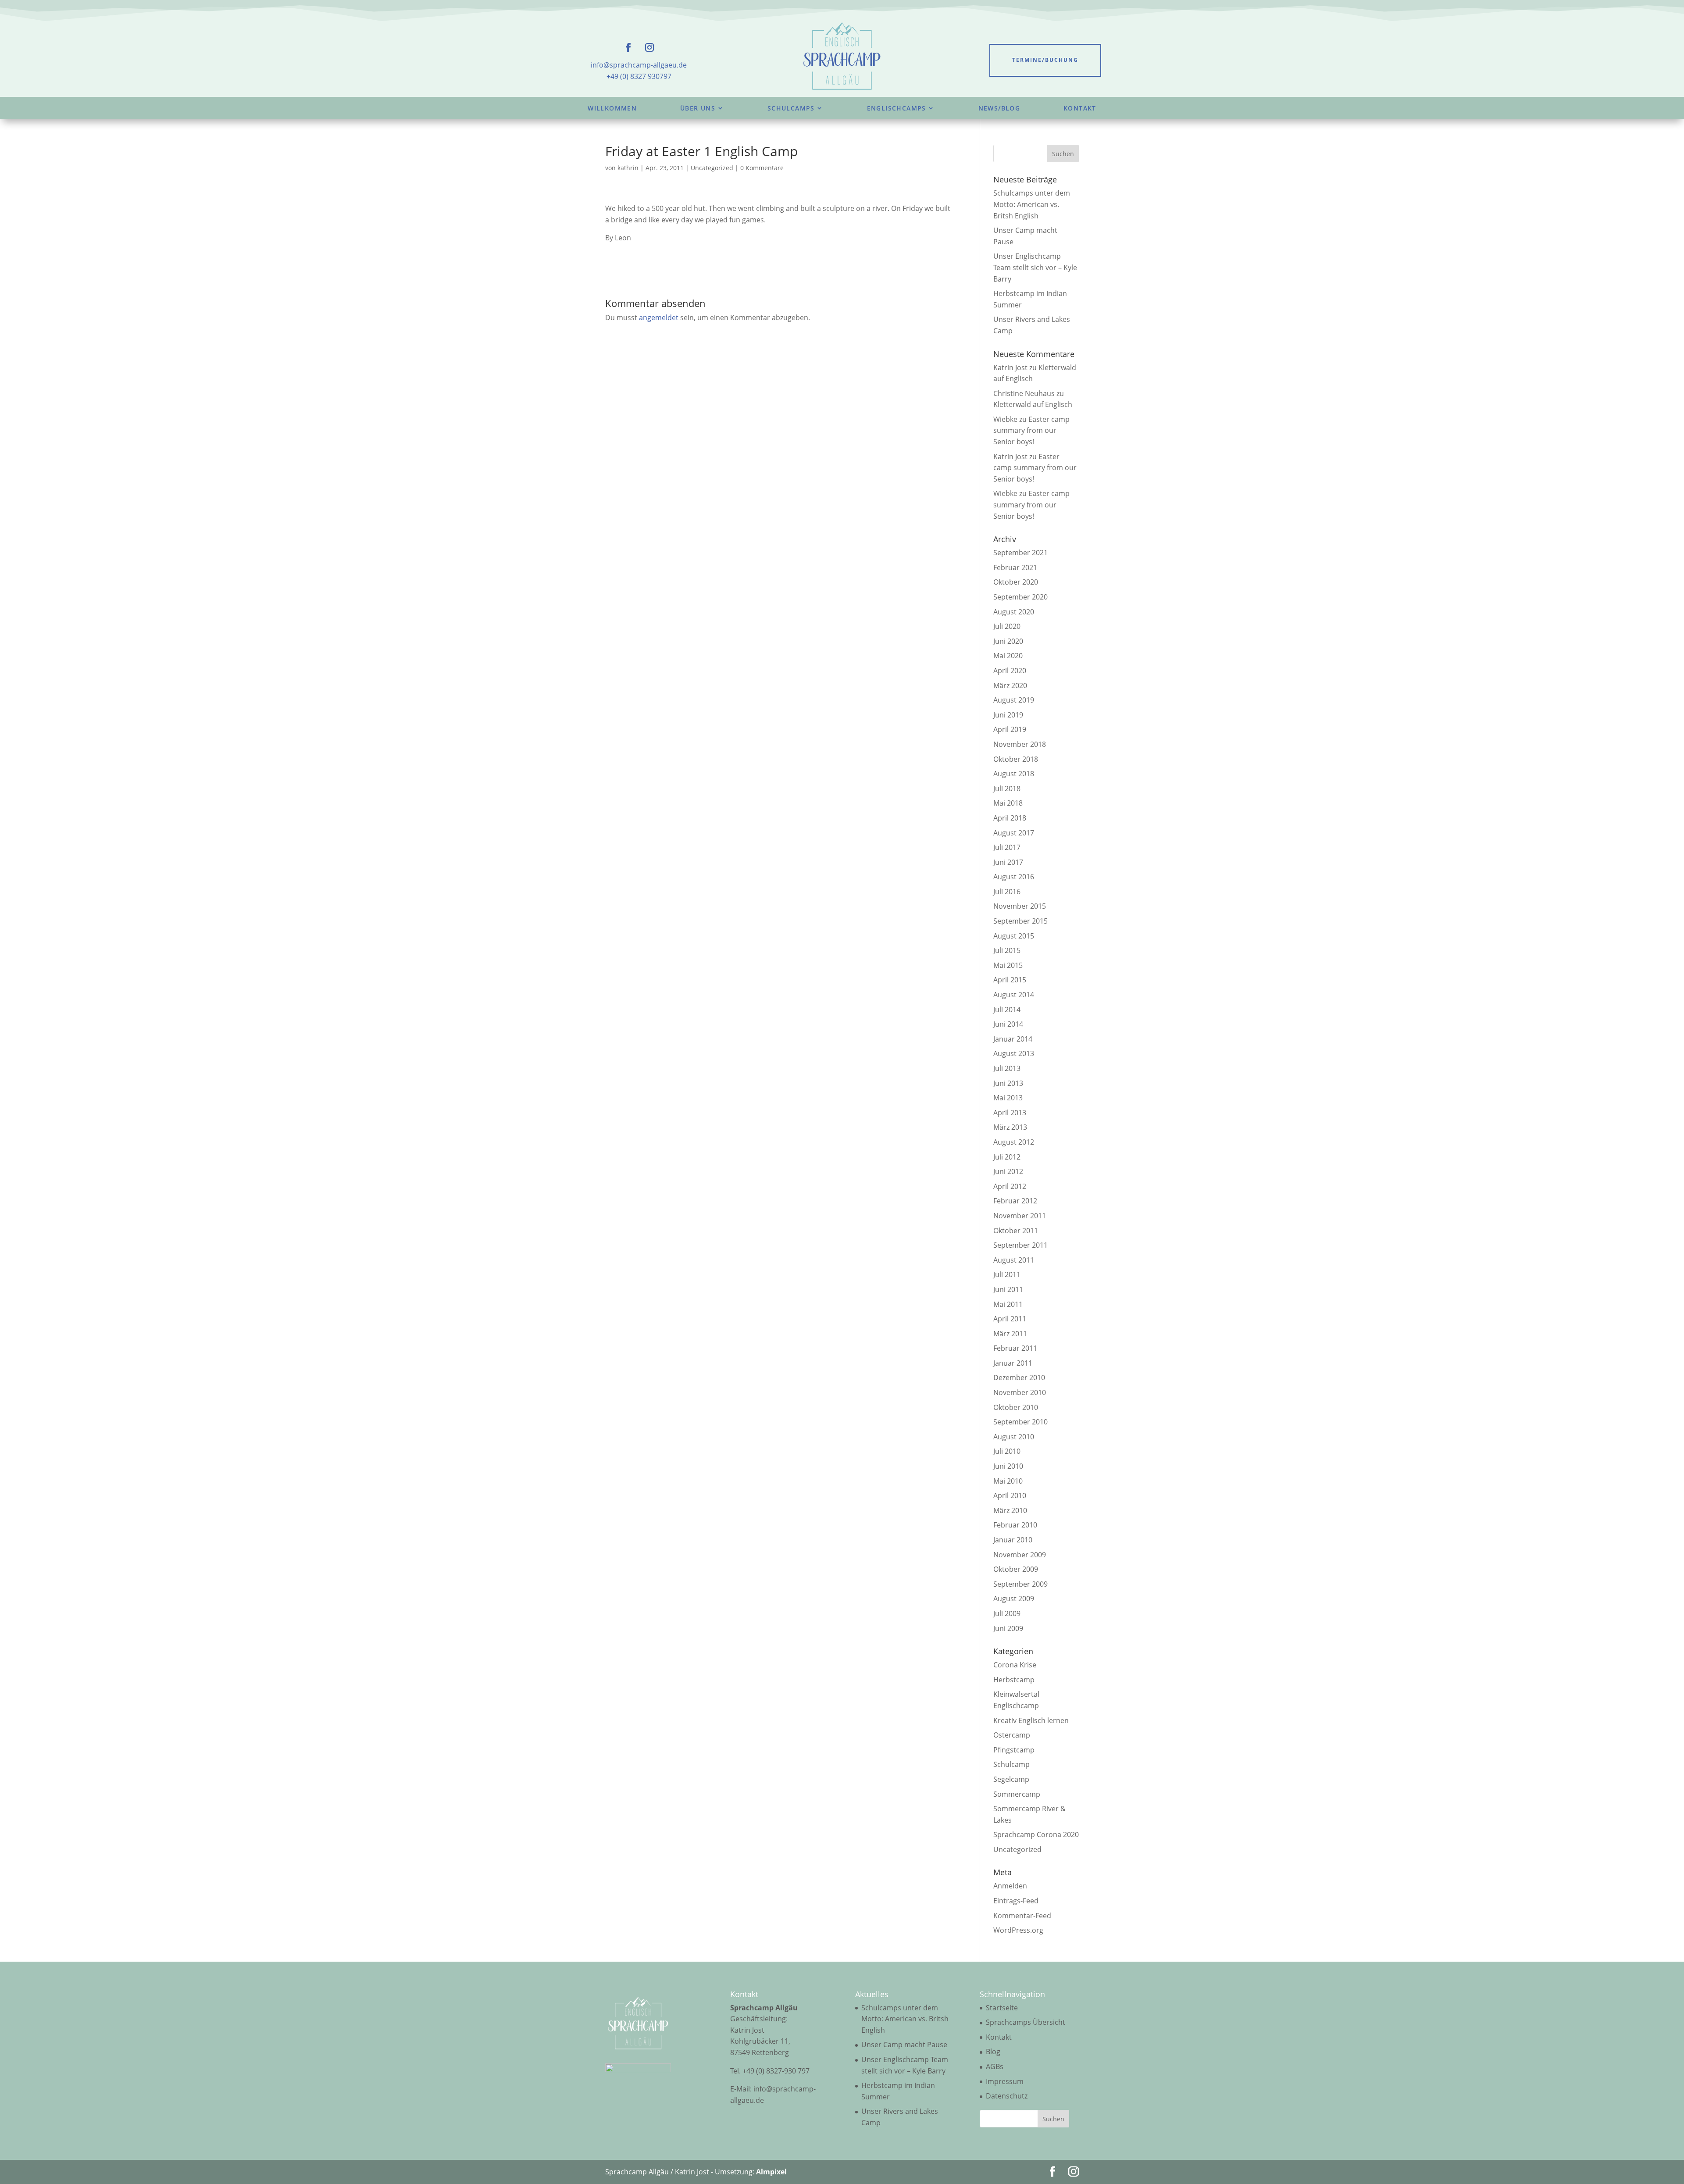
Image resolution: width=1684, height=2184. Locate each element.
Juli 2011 (1007, 1274)
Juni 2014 (1008, 1024)
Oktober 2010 (1016, 1407)
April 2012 (1010, 1186)
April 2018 (1010, 818)
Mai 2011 (1008, 1304)
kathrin (628, 168)
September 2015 (1020, 921)
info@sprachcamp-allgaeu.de (639, 65)
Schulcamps (791, 108)
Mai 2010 (1008, 1481)
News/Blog (999, 108)
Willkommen (612, 108)
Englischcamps (897, 108)
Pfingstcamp (1014, 1750)
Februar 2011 (1015, 1348)
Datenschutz (1007, 2096)
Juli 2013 (1007, 1068)
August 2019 (1014, 700)
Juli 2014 (1007, 1010)
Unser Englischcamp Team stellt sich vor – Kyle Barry (1035, 267)
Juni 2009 (1008, 1628)
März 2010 (1010, 1510)
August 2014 (1014, 995)
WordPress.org (1018, 1930)
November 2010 (1020, 1392)
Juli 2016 (1007, 892)
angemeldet (659, 318)
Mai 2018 (1008, 803)
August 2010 (1014, 1437)
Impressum (1005, 2081)
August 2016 (1014, 877)
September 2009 (1020, 1584)
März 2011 (1010, 1334)
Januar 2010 (1013, 1540)
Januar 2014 (1013, 1039)
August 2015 (1014, 936)
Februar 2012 (1015, 1201)
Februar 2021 (1015, 567)
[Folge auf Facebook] (628, 47)
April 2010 (1010, 1495)
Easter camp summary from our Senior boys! (1031, 430)
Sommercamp (1017, 1794)
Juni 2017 (1008, 862)
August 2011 (1014, 1260)
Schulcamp (1011, 1764)
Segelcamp (1011, 1779)
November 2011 (1020, 1216)
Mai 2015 (1008, 965)
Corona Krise (1015, 1665)
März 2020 (1010, 685)
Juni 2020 (1008, 641)
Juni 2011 (1008, 1289)
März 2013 (1010, 1127)
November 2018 (1020, 744)
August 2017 (1014, 833)
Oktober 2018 (1016, 759)
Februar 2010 (1015, 1525)
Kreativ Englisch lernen (1031, 1720)
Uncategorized (712, 168)
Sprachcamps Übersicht (1026, 2022)
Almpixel (771, 2172)
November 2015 (1020, 906)
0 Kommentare (762, 168)
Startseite (1002, 2008)
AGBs (995, 2066)
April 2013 (1010, 1113)
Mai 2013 (1008, 1098)
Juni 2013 (1008, 1083)
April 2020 (1010, 671)
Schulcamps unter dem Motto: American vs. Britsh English (1032, 204)
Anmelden (1010, 1886)
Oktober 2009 (1016, 1569)
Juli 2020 (1007, 626)
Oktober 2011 (1016, 1231)
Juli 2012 (1007, 1157)
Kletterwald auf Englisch (1033, 404)
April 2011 (1010, 1319)
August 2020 (1014, 612)
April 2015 (1010, 980)
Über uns (698, 108)
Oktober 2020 (1016, 582)
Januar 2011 (1013, 1363)
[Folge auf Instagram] (649, 47)
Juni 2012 (1008, 1171)
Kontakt (1080, 108)
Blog (993, 2052)
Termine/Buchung (1045, 60)
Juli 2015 (1007, 950)
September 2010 (1020, 1422)
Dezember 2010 (1019, 1377)
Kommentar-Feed (1022, 1916)
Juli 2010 (1007, 1451)
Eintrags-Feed (1016, 1901)
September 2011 (1020, 1245)
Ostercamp (1012, 1735)
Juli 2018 (1007, 789)
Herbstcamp (1014, 1680)
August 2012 (1014, 1142)
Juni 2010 (1008, 1466)
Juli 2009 (1007, 1613)
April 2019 (1010, 729)
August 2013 (1014, 1053)
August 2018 (1014, 774)
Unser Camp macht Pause (904, 2045)
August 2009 (1014, 1599)
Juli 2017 (1007, 847)
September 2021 (1020, 553)
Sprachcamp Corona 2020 (1036, 1834)
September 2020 (1020, 597)
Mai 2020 (1008, 656)
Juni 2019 (1008, 715)
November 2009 (1020, 1555)
